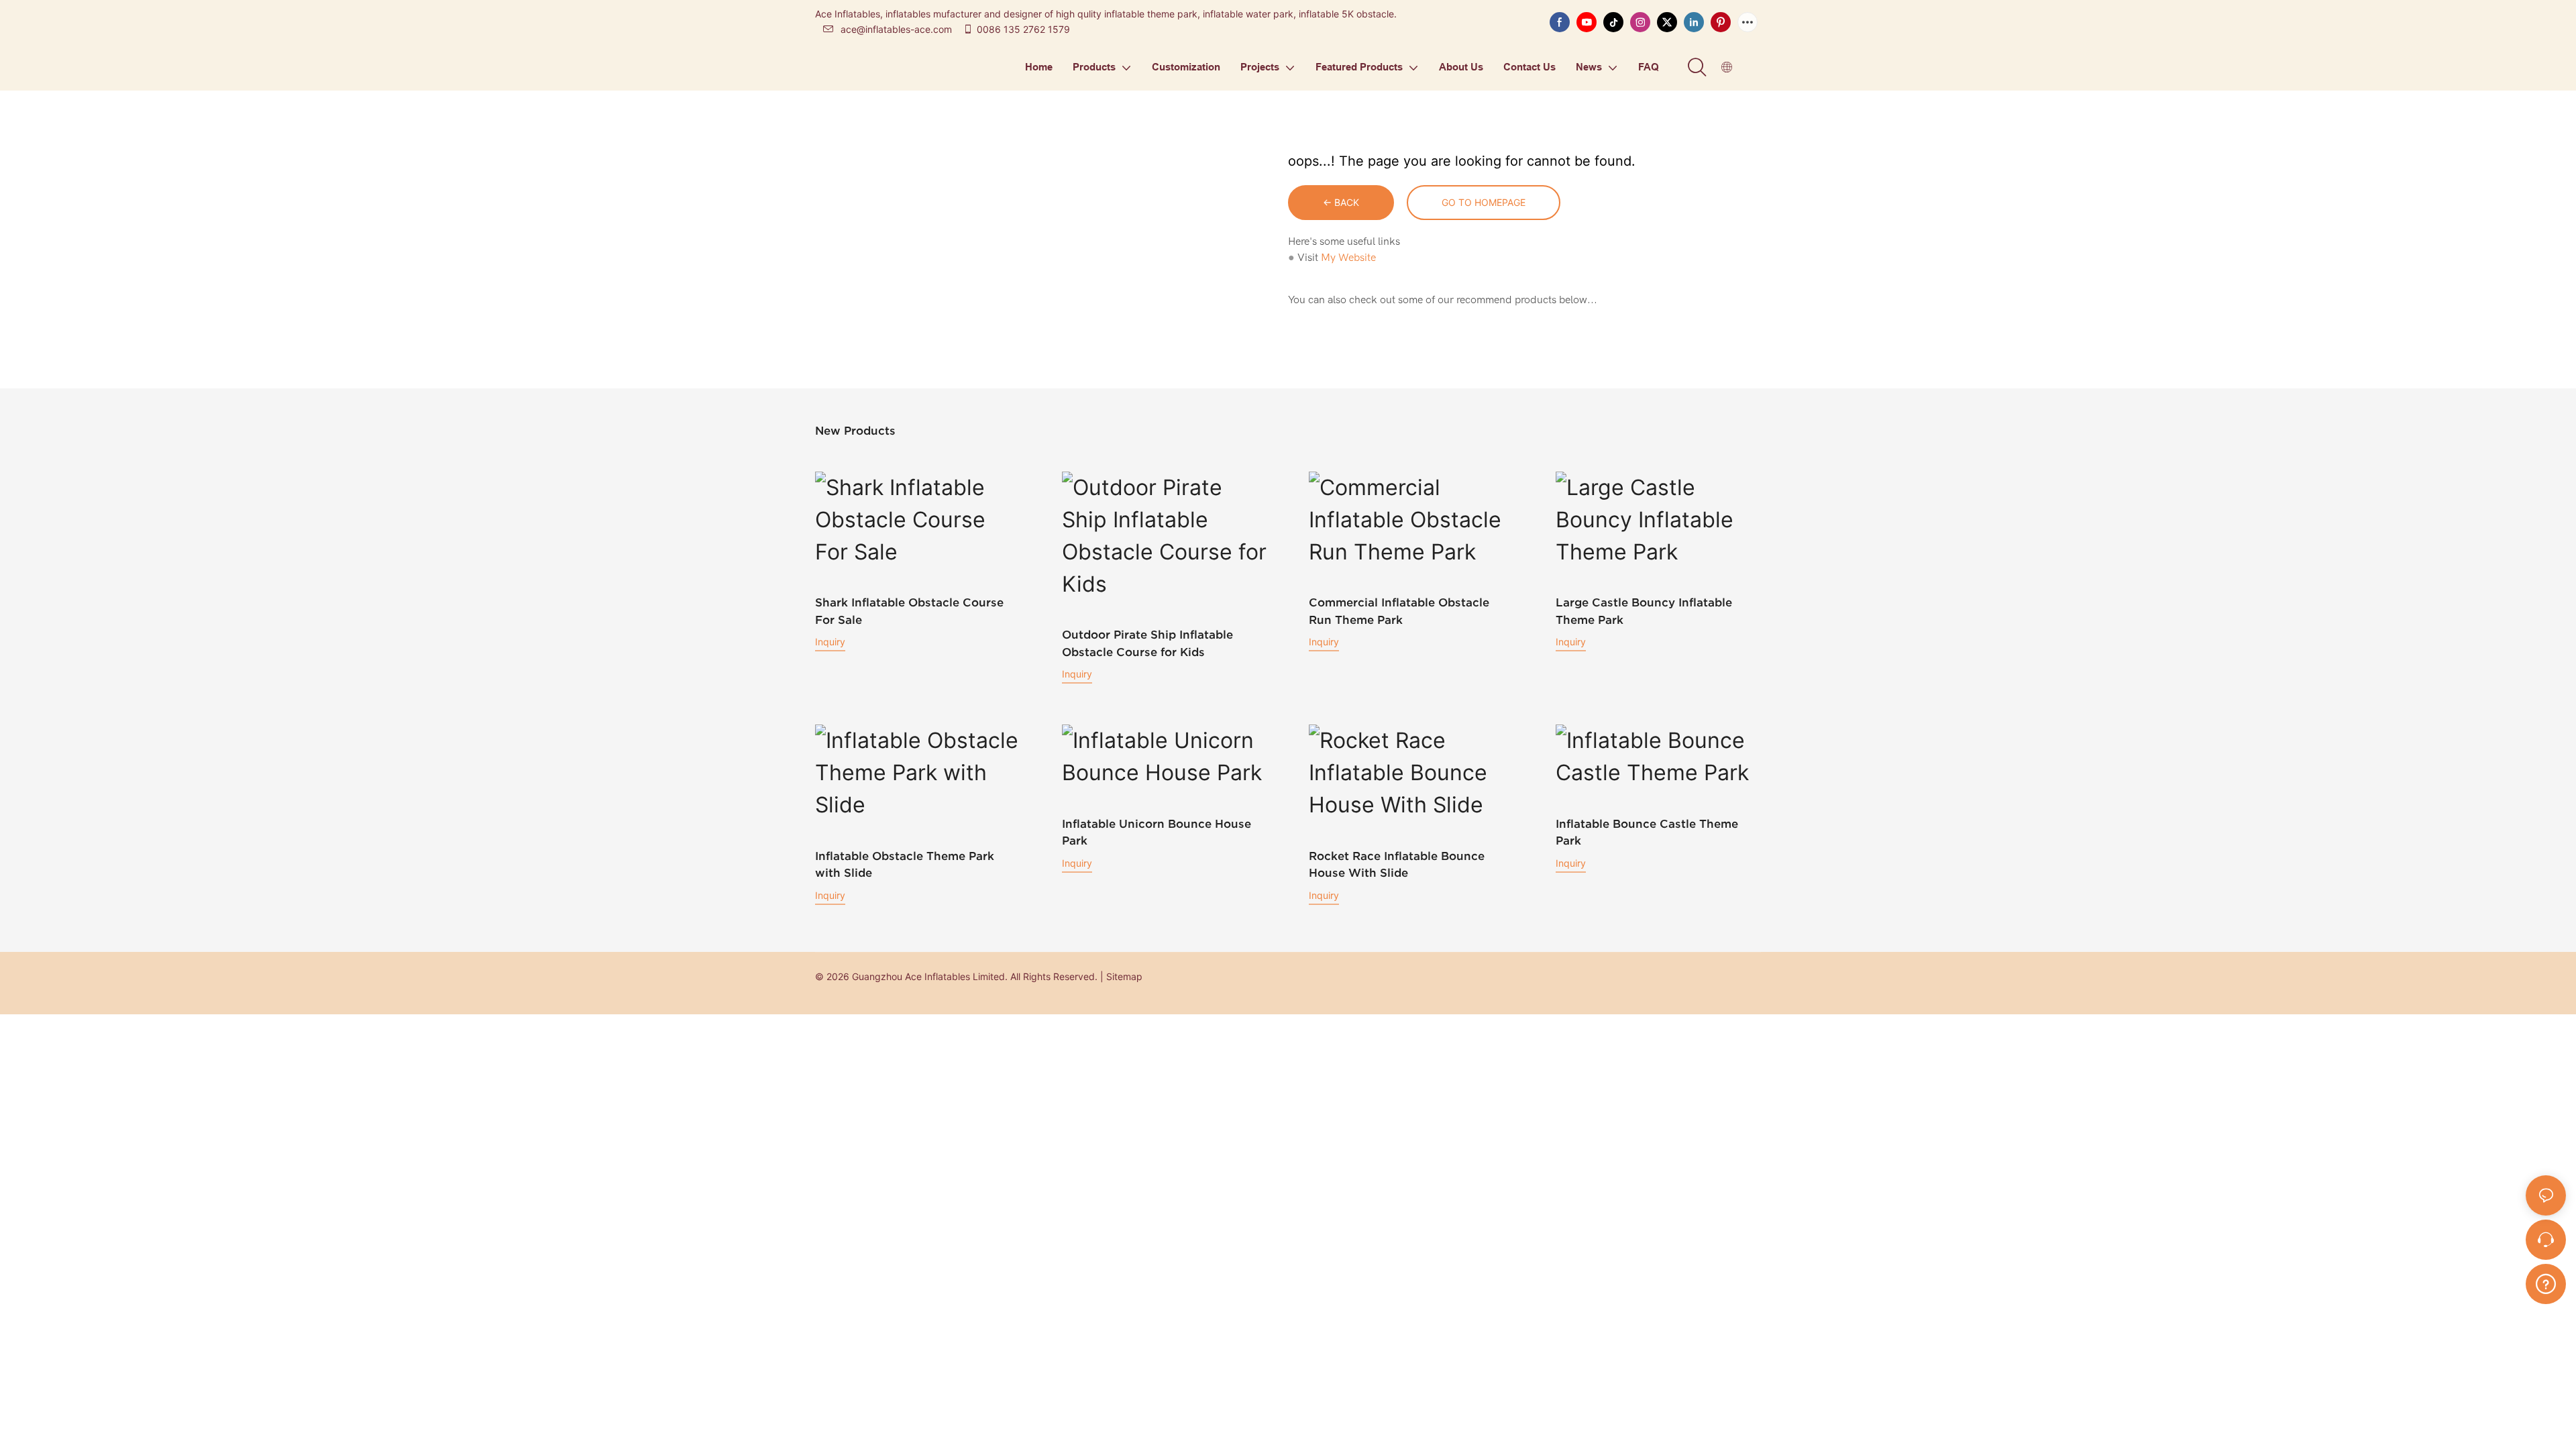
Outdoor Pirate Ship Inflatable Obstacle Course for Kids (1147, 643)
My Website (1348, 258)
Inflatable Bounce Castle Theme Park (1647, 832)
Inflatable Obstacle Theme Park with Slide (905, 864)
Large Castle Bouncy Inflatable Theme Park (1644, 611)
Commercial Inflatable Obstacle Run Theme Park (1399, 611)
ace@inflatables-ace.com (896, 29)
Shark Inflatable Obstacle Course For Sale (909, 611)
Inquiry (830, 642)
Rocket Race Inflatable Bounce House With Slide (1397, 864)
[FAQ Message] (2546, 1282)
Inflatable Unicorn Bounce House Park (1157, 832)
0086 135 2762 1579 (1023, 29)
